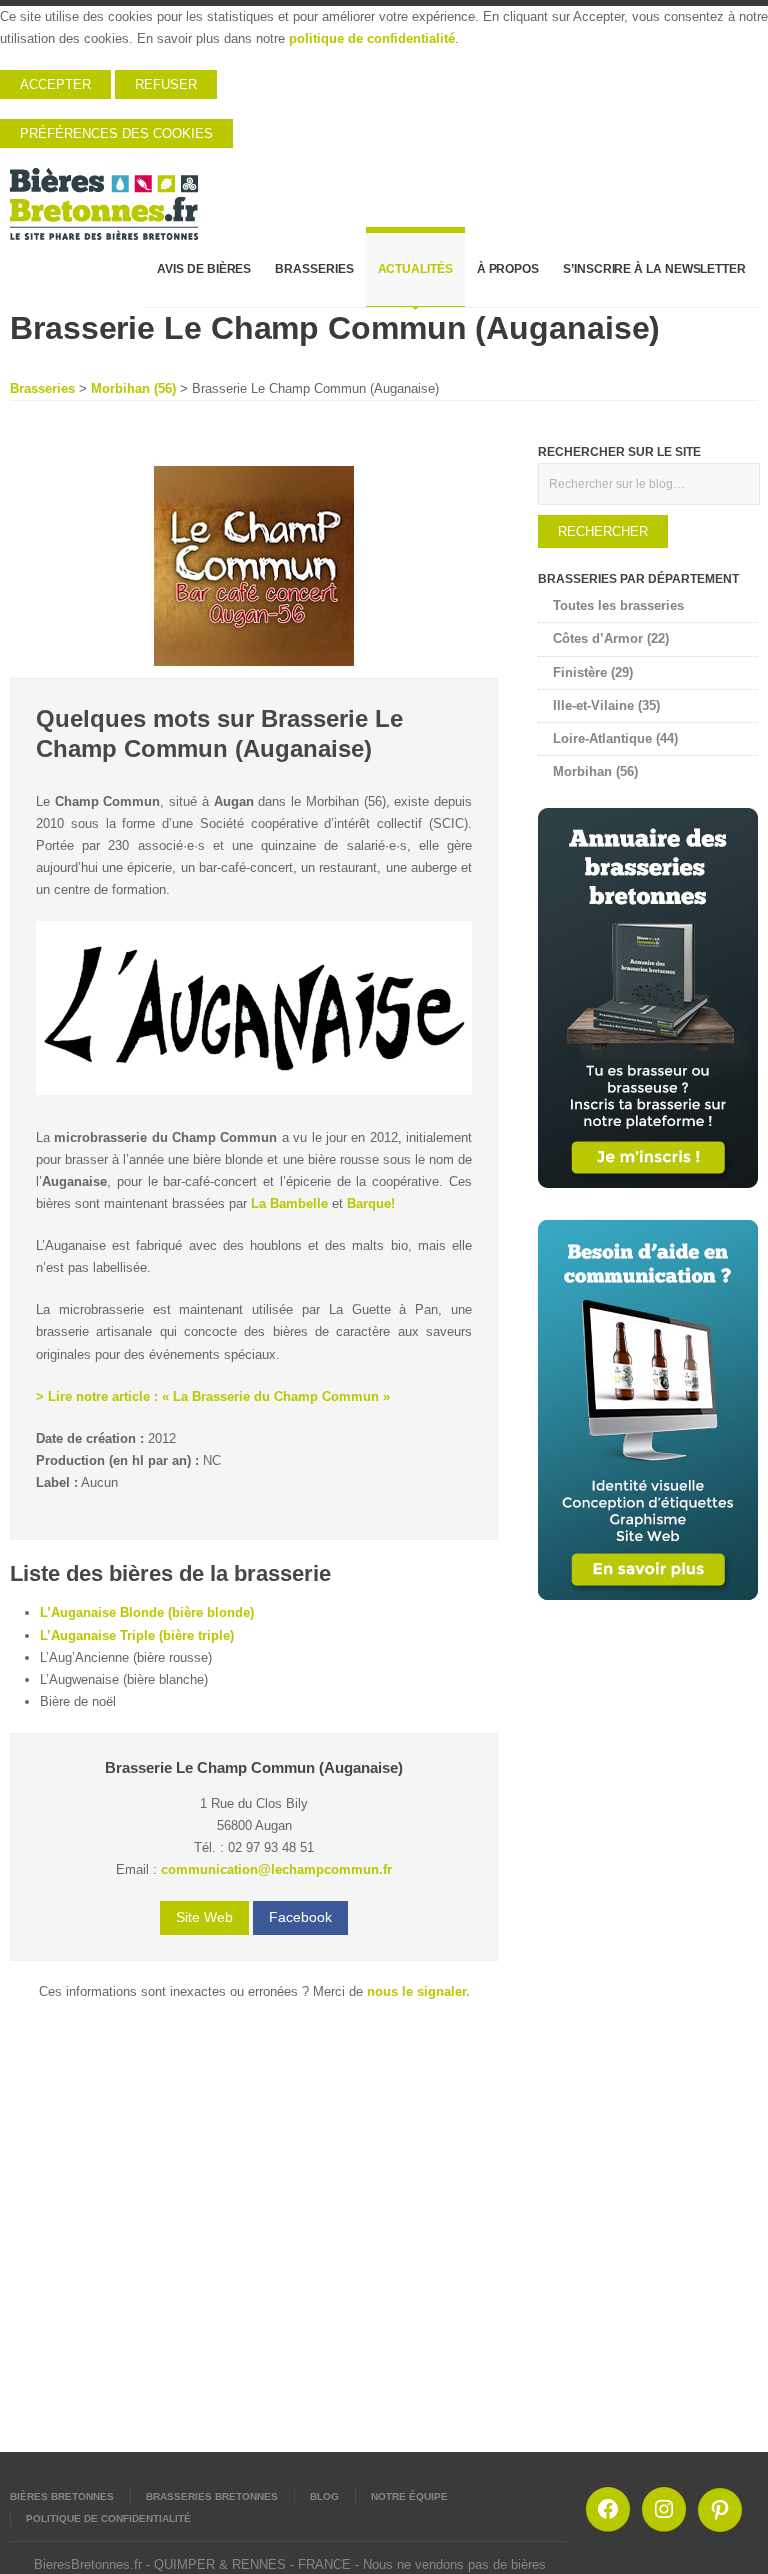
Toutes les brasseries (618, 605)
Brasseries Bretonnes (212, 2496)
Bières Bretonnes (62, 2496)
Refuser (166, 84)
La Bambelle (289, 1203)
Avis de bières (204, 269)
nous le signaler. (418, 1991)
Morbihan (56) (133, 388)
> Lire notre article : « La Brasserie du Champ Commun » (213, 1396)
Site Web (204, 1917)
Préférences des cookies (116, 133)
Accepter (55, 84)
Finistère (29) (593, 672)
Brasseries (314, 269)
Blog (324, 2496)
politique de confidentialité (372, 38)
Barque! (371, 1203)
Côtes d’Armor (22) (611, 638)
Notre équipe (409, 2496)
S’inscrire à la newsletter (654, 269)
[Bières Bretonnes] (105, 197)
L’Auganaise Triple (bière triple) (137, 1635)
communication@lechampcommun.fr (276, 1869)
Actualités (415, 269)
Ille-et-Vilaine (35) (606, 705)
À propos (508, 269)
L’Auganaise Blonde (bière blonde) (147, 1612)
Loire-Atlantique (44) (615, 738)
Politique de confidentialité (108, 2518)
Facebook (300, 1917)
